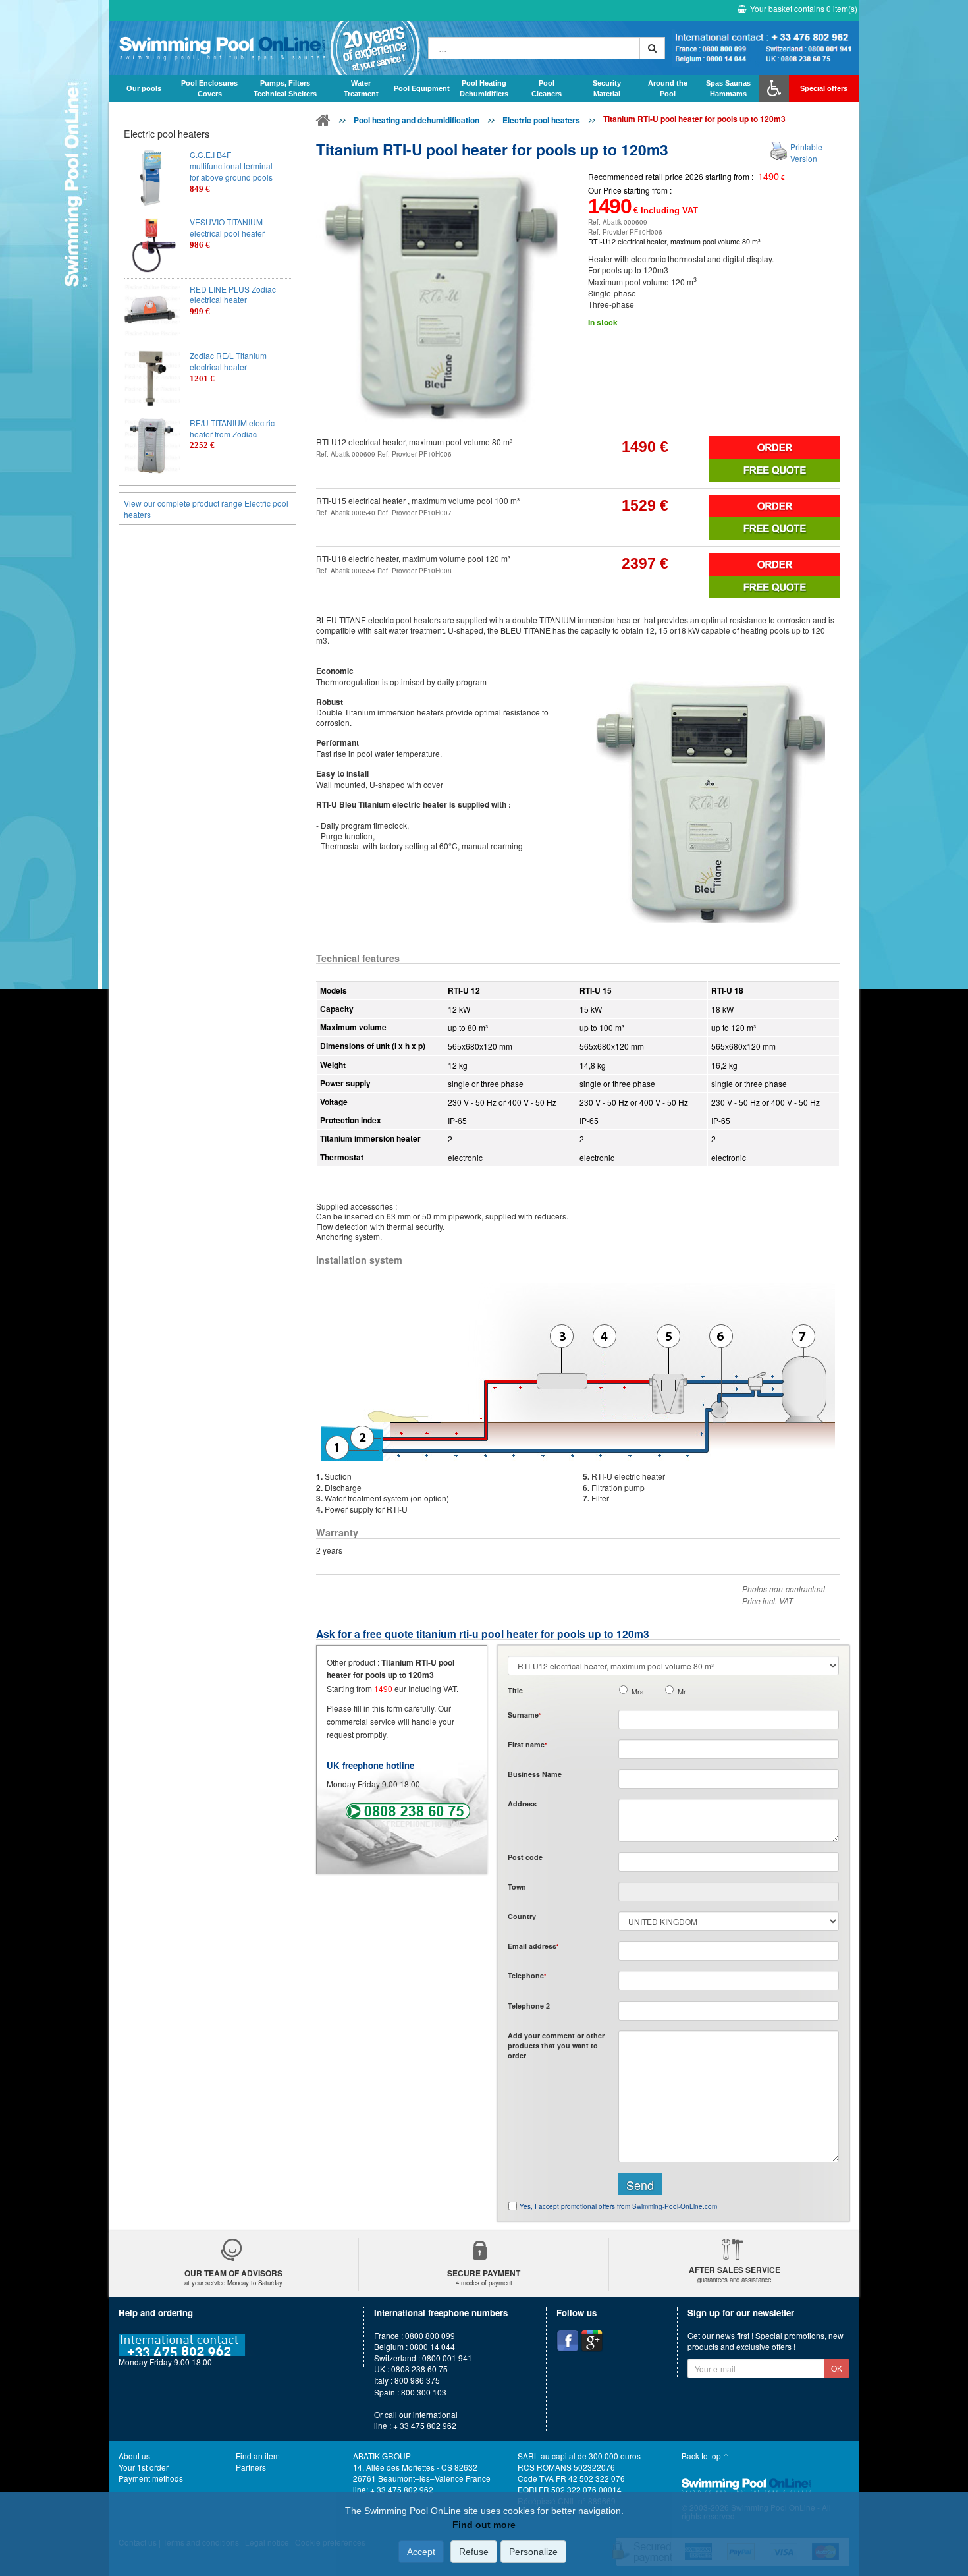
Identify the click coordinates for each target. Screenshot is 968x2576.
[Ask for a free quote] (774, 470)
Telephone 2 (529, 2006)
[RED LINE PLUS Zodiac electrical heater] (152, 312)
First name (527, 1744)
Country (522, 1916)
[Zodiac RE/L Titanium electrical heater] (152, 378)
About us (134, 2456)
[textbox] (729, 1862)
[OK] (652, 48)
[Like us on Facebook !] (568, 2341)
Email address (533, 1946)
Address (522, 1804)
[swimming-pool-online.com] (265, 48)
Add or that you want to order (556, 2046)
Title (515, 1690)
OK (837, 2368)
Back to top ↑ (705, 2456)
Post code (525, 1857)
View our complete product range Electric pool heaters (206, 509)
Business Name (535, 1774)
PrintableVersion (806, 152)
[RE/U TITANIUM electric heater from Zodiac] (152, 446)
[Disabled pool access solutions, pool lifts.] (774, 88)
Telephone (527, 1975)
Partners (251, 2467)
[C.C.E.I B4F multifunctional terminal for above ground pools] (152, 178)
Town (517, 1887)
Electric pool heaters (541, 120)
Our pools (144, 88)
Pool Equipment (422, 88)
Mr (682, 1692)
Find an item (258, 2456)
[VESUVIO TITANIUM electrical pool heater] (152, 245)
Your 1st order (144, 2467)
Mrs (637, 1692)
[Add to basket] (774, 447)
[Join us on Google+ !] (592, 2341)
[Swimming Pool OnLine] (323, 123)
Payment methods (151, 2478)
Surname (524, 1715)
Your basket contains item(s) (804, 8)
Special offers (824, 88)
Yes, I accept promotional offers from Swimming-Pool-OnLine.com (618, 2206)
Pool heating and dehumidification (417, 120)
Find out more (484, 2525)
